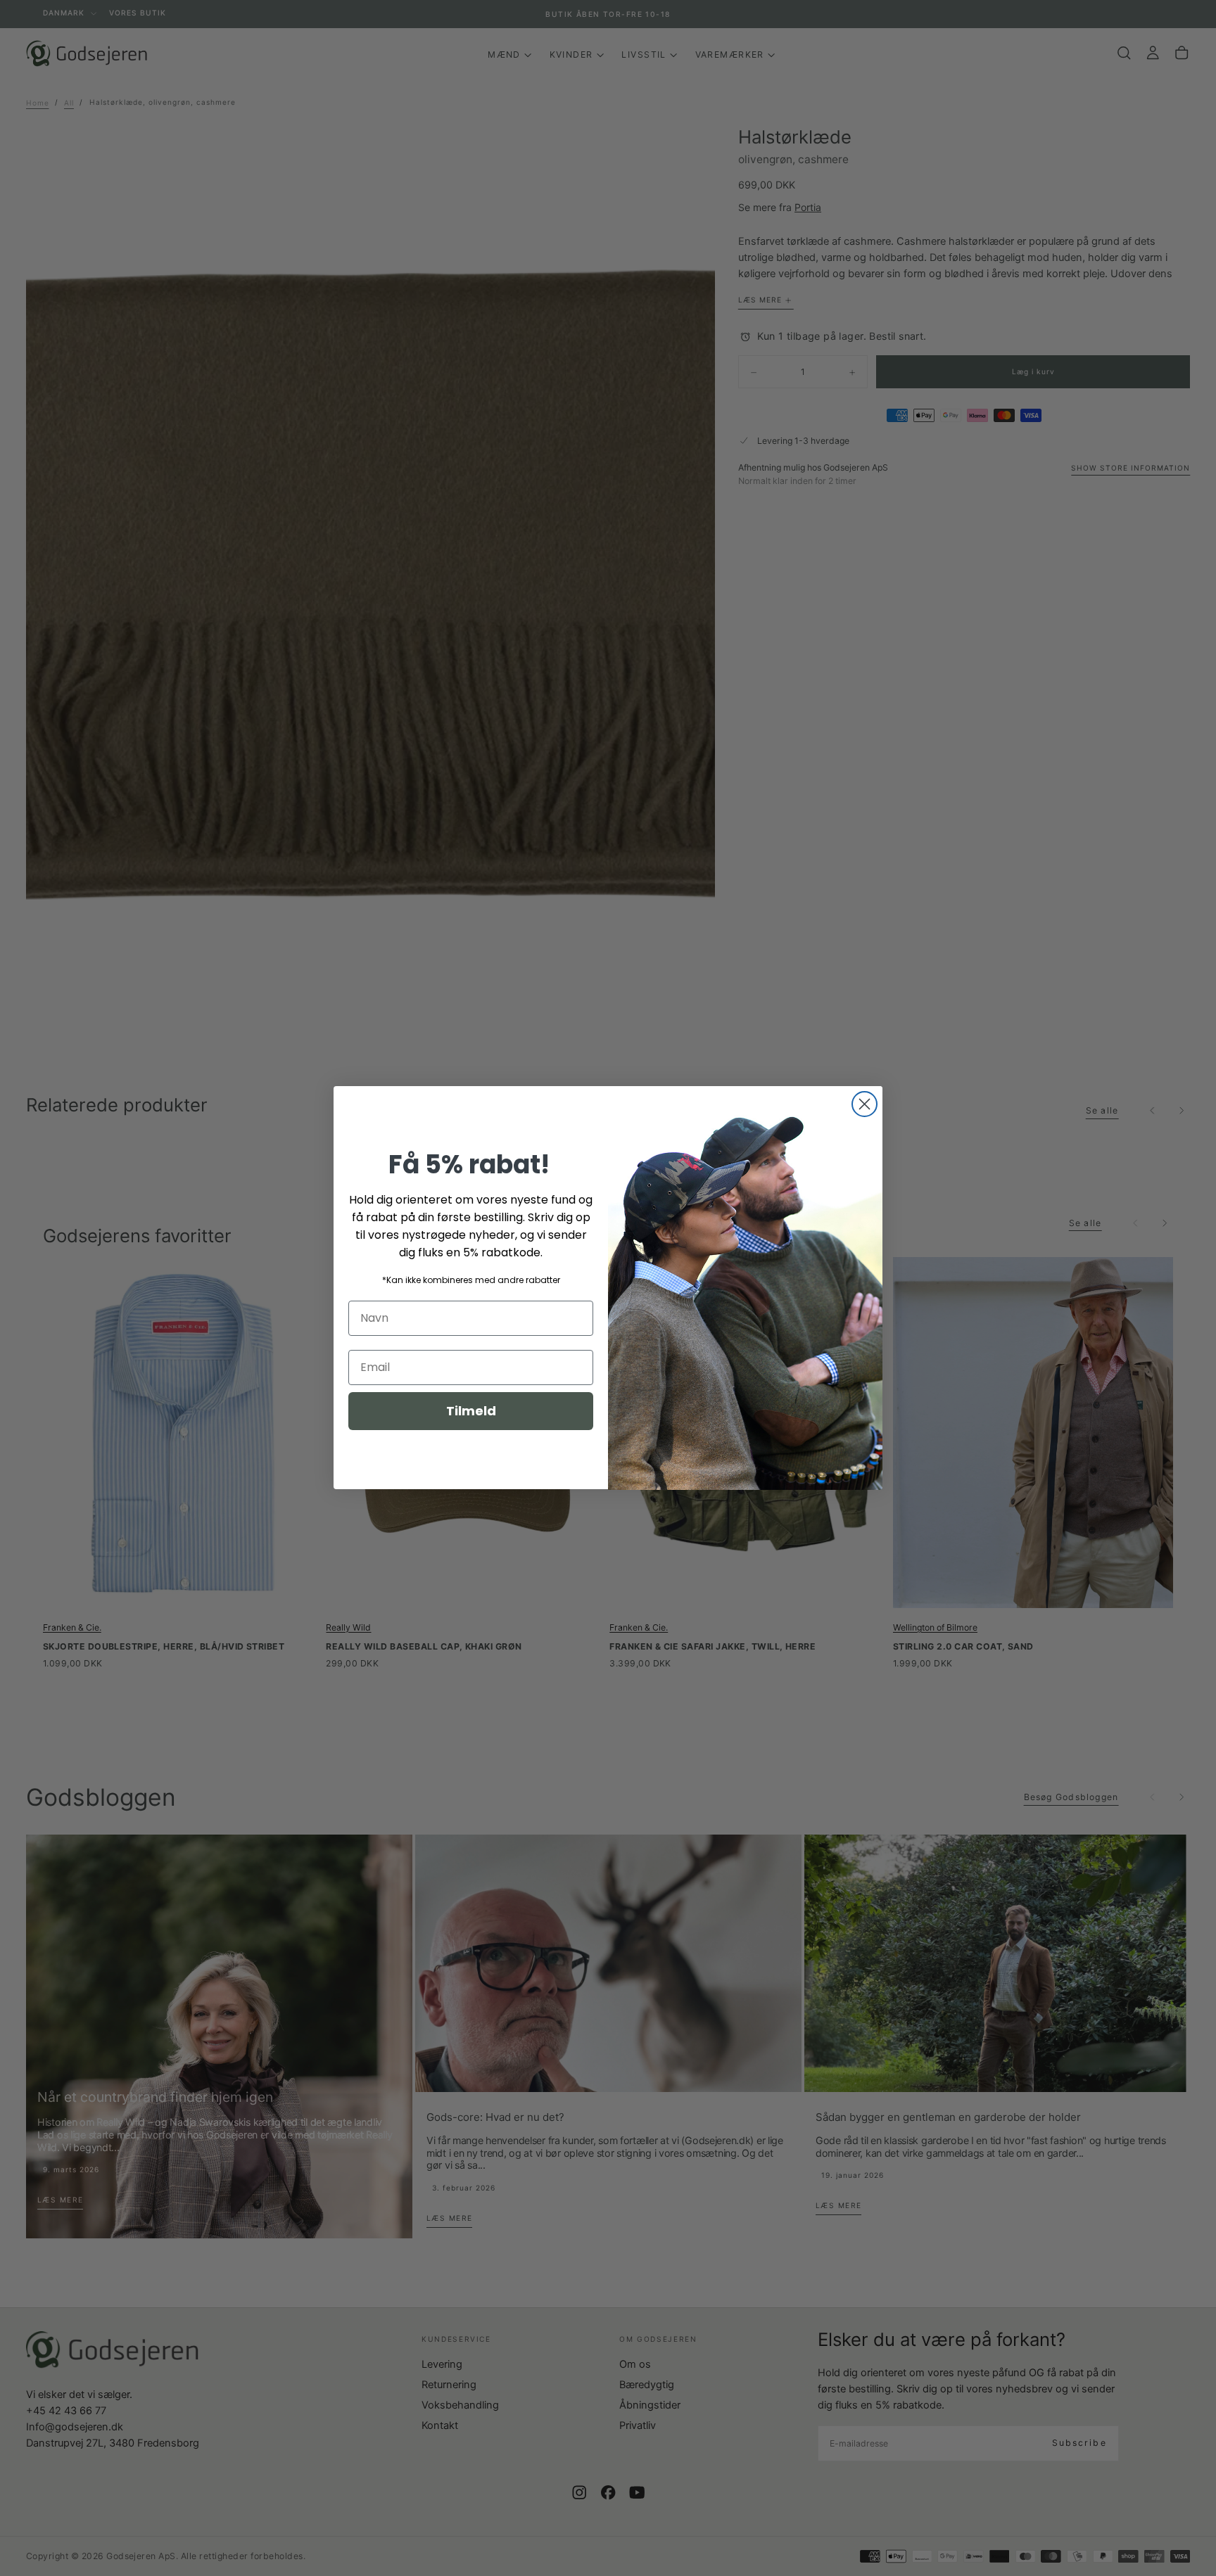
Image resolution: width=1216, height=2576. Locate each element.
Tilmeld (471, 1411)
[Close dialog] (864, 1104)
